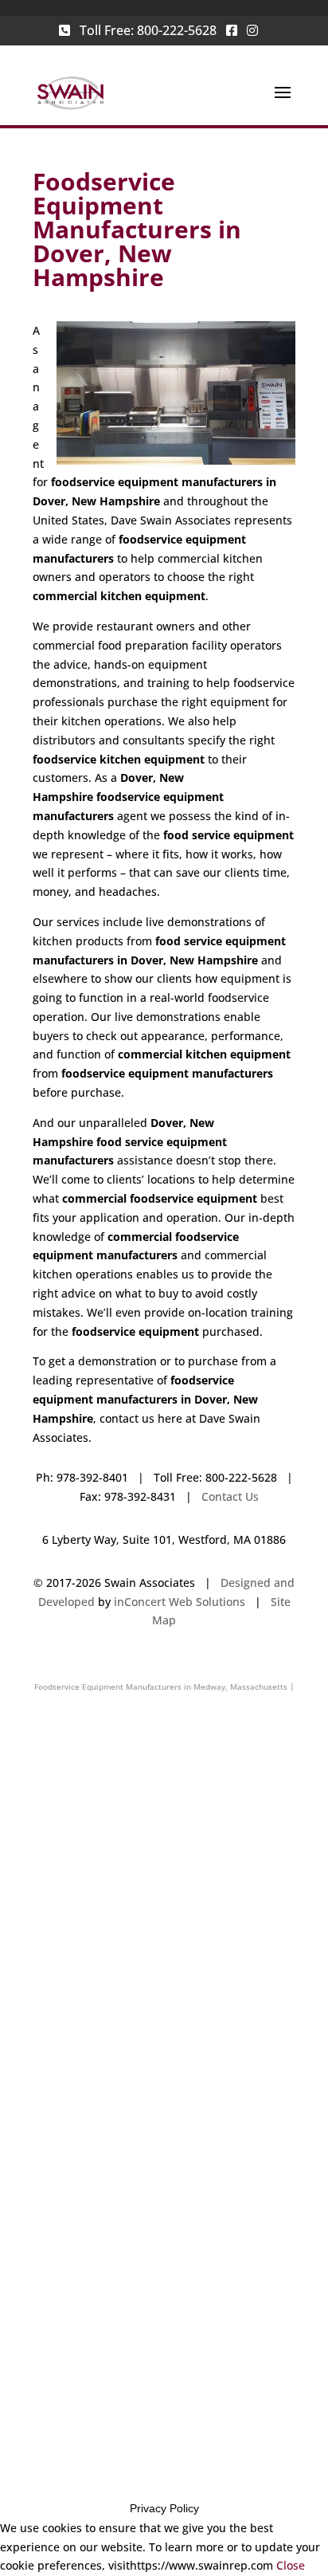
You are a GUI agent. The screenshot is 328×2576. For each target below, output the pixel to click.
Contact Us (230, 1496)
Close (291, 2565)
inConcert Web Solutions (180, 1602)
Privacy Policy (164, 2508)
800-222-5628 (177, 30)
